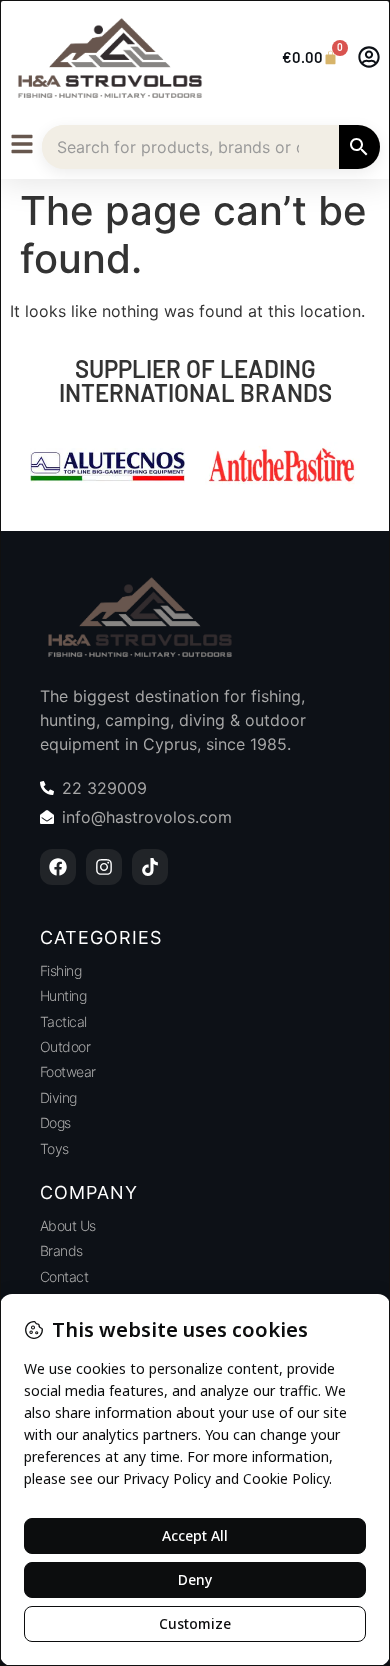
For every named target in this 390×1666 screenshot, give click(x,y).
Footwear (68, 1071)
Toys (54, 1148)
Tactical (63, 1021)
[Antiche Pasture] (282, 468)
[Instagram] (104, 867)
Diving (58, 1097)
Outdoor (65, 1046)
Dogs (55, 1122)
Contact (64, 1276)
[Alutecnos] (107, 468)
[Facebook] (58, 867)
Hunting (63, 995)
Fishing (61, 970)
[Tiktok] (150, 867)
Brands (61, 1250)
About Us (68, 1225)
